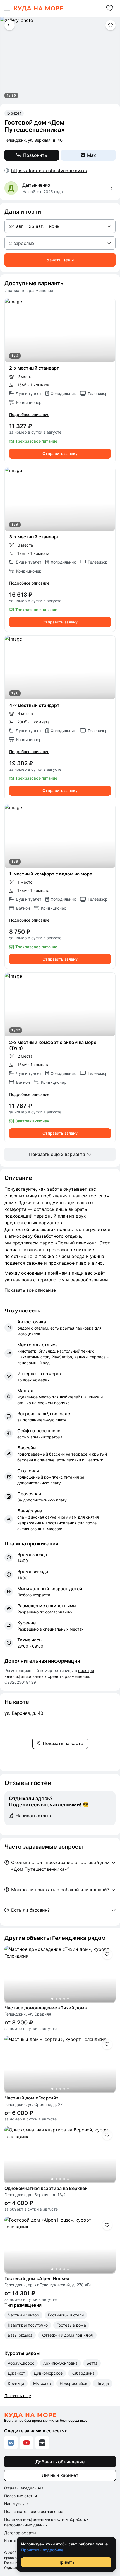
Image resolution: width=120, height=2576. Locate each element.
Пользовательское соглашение (34, 2511)
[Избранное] (110, 8)
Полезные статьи (21, 2496)
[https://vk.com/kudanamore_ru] (11, 2443)
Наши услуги (16, 2504)
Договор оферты (20, 2533)
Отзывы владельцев (24, 2488)
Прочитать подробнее (42, 2550)
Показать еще (18, 2396)
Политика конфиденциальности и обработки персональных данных (46, 2522)
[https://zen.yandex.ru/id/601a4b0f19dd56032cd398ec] (42, 2443)
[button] (7, 8)
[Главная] (38, 8)
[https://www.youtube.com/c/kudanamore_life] (27, 2443)
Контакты (13, 2541)
